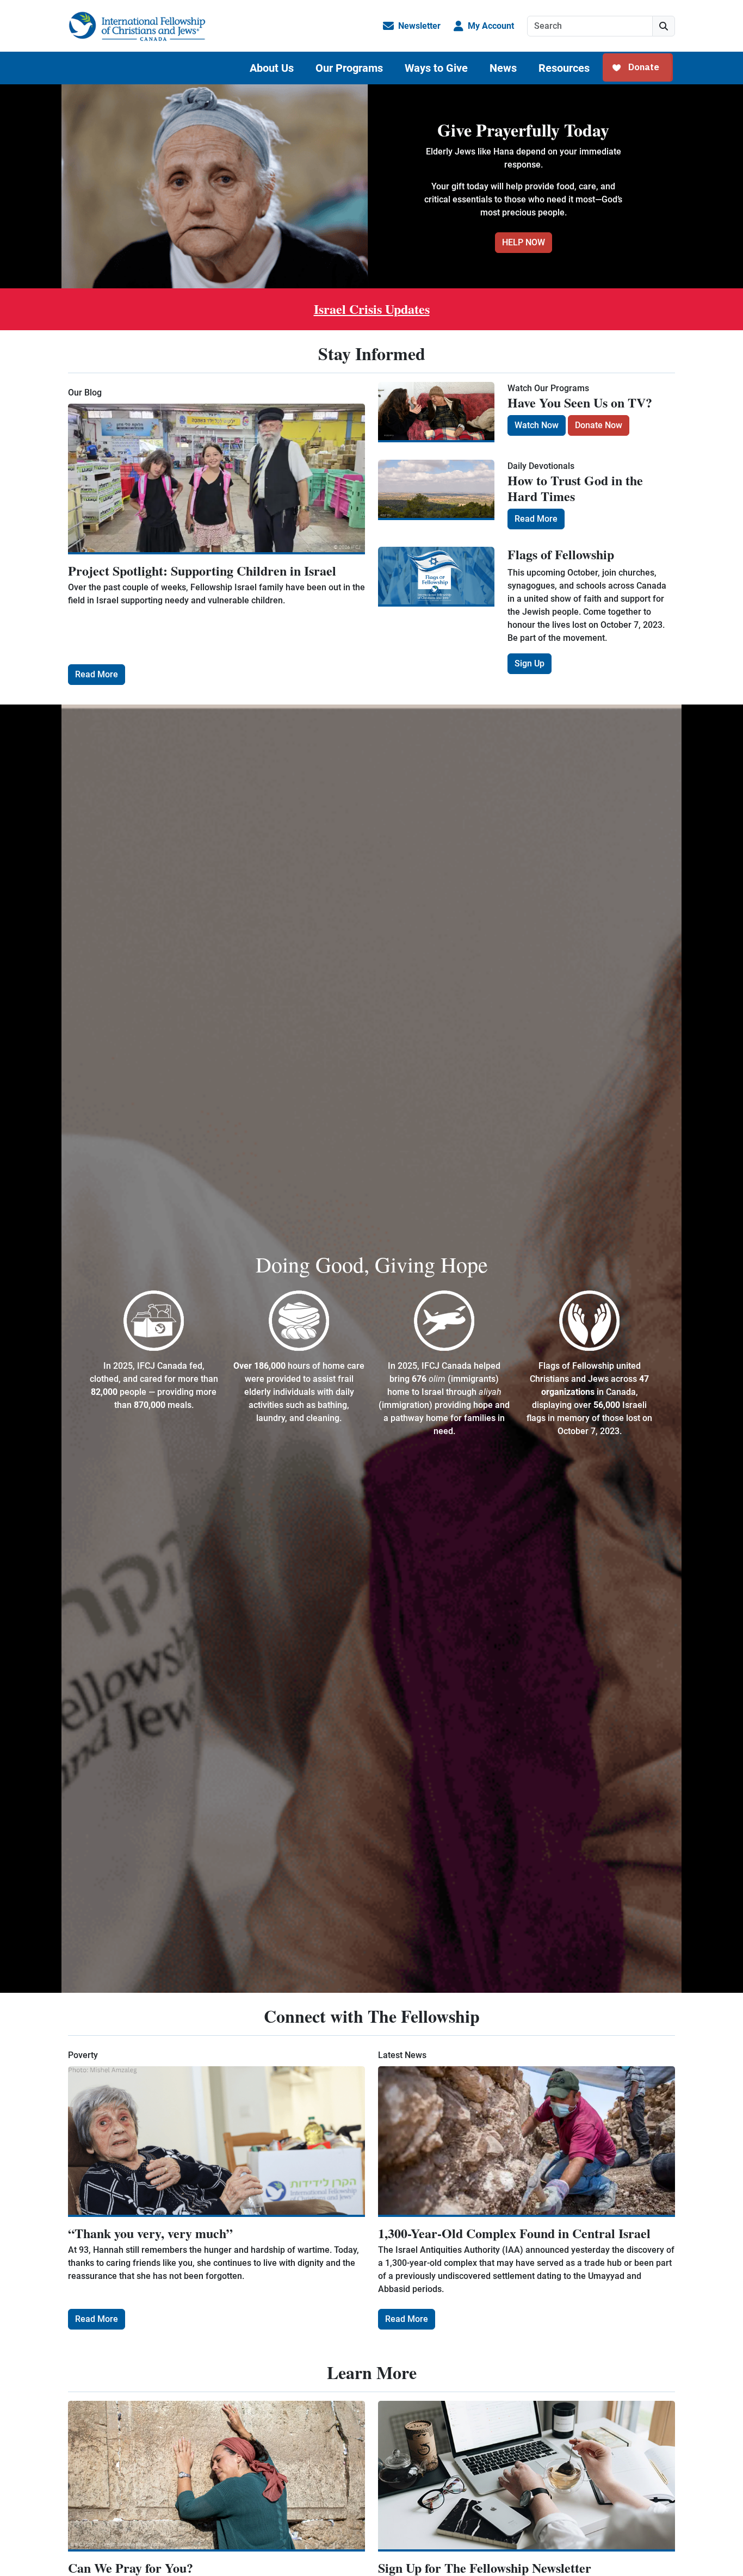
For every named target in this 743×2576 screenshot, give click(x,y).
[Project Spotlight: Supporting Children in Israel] (216, 479)
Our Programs (349, 68)
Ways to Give (436, 68)
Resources (564, 68)
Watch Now (537, 425)
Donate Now (599, 425)
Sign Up (530, 663)
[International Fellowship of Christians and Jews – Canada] (137, 26)
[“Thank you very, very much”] (216, 2142)
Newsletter (419, 26)
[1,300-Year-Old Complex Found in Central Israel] (527, 2142)
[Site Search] (664, 26)
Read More (97, 674)
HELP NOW (524, 242)
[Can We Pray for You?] (216, 2476)
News (503, 68)
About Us (272, 68)
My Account (491, 26)
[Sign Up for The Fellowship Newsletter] (527, 2476)
